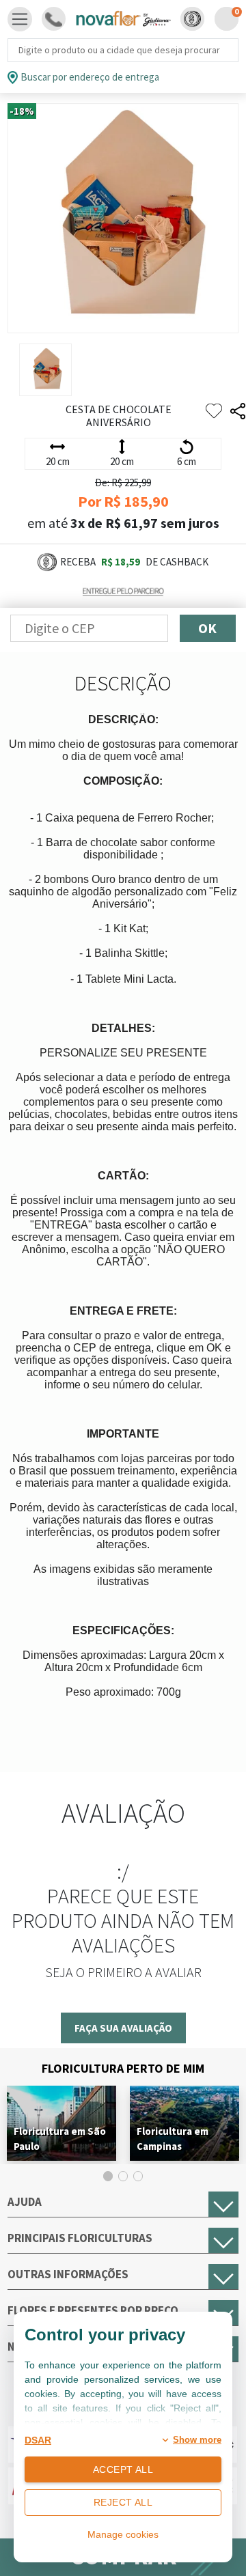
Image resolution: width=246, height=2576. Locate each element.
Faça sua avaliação (123, 2028)
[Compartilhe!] (238, 411)
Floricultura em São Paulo (60, 2139)
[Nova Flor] (123, 19)
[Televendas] (54, 19)
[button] (192, 19)
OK (207, 628)
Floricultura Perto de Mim (123, 2068)
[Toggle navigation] (20, 19)
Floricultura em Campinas (173, 2139)
